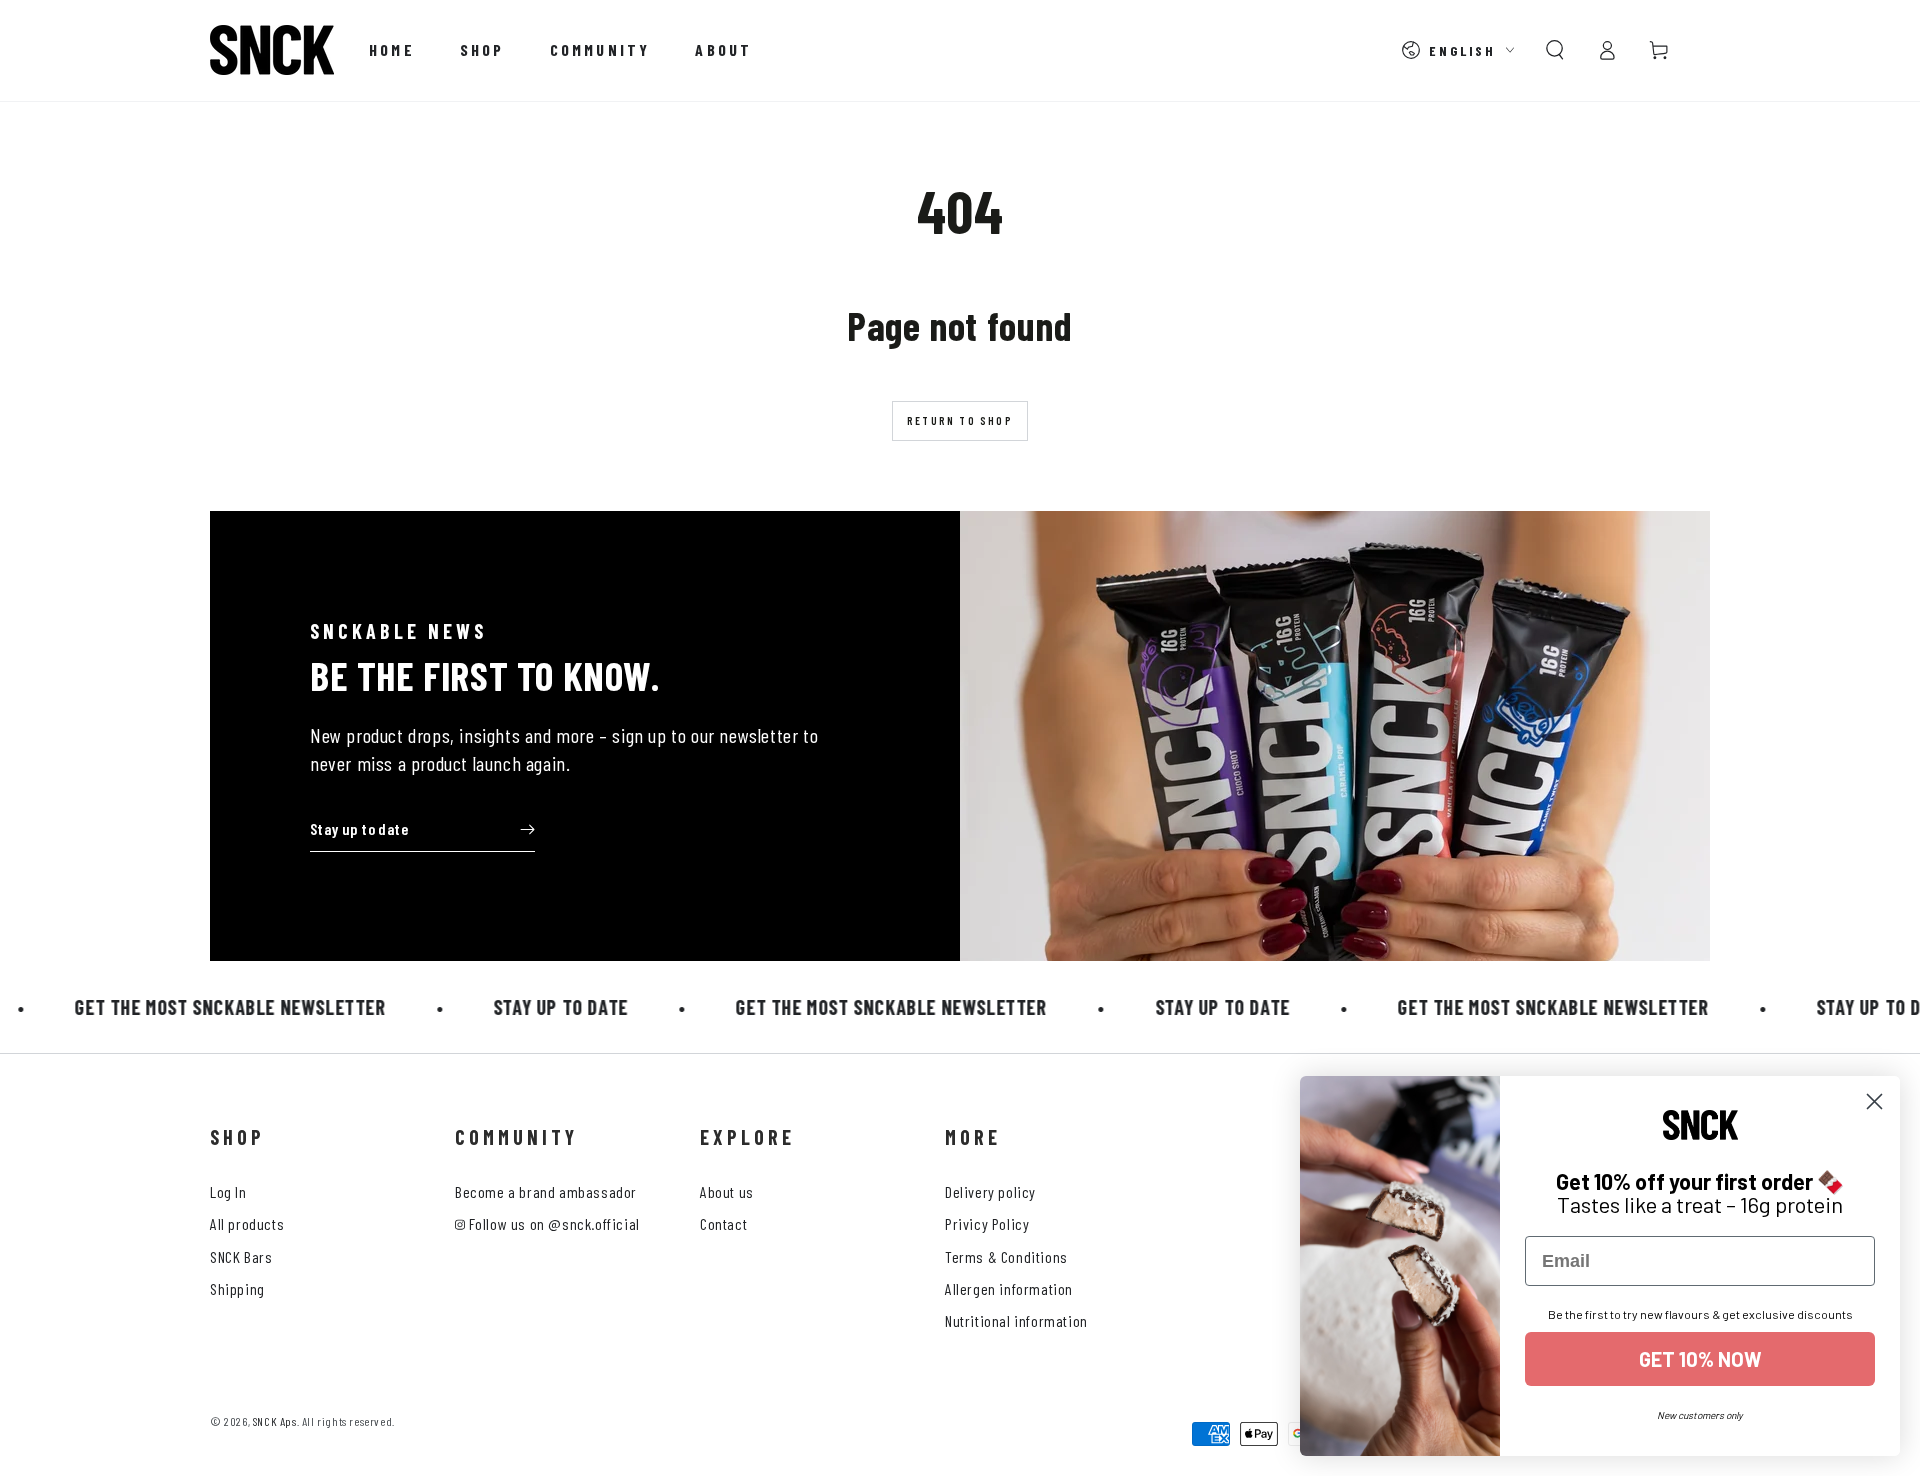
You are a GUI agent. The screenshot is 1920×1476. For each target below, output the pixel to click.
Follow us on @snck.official (552, 1223)
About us (727, 1191)
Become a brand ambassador (546, 1191)
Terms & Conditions (1006, 1256)
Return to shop (960, 420)
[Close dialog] (1874, 1101)
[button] (1555, 50)
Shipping (237, 1288)
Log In (228, 1191)
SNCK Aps (275, 1421)
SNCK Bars (241, 1256)
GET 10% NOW (1700, 1359)
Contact (723, 1223)
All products (247, 1223)
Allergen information (1009, 1288)
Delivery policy (990, 1191)
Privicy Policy (987, 1223)
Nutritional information (1016, 1320)
